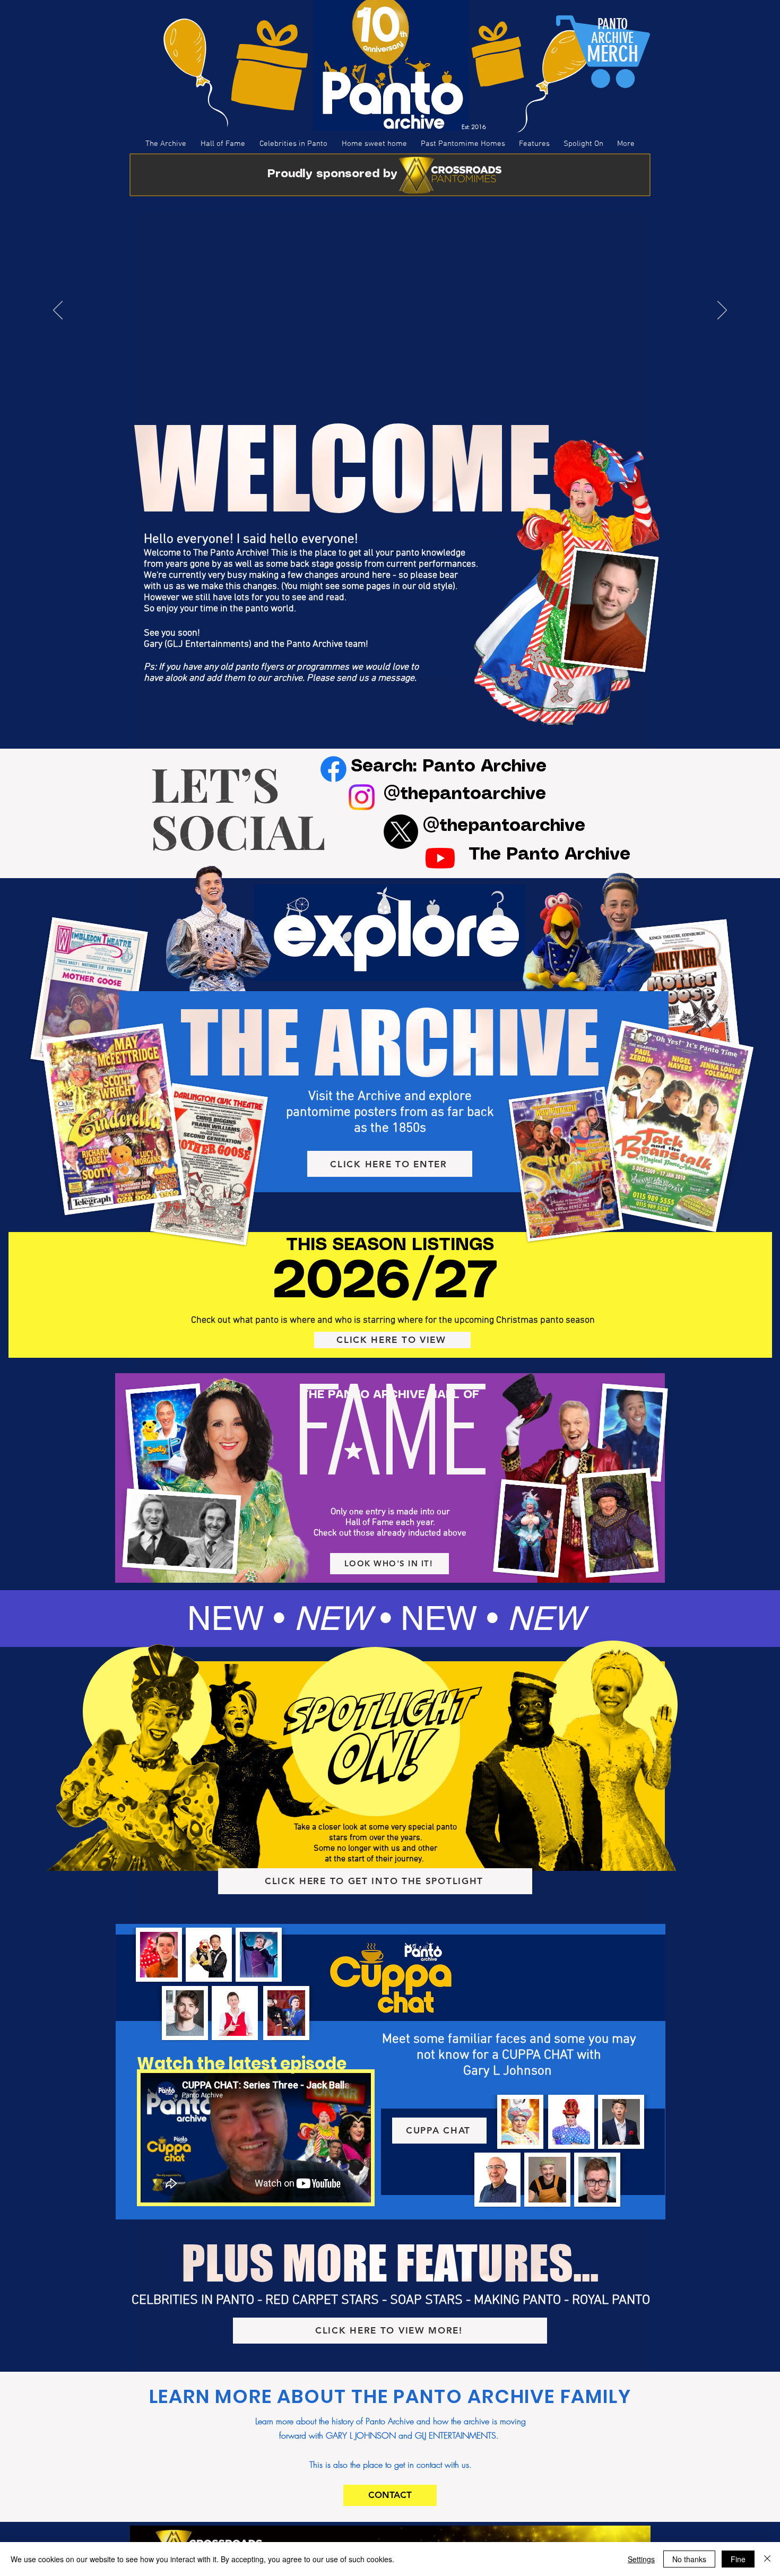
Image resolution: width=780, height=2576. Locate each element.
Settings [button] (641, 2559)
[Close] (767, 2559)
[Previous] (58, 311)
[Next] (722, 311)
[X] (401, 832)
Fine (738, 2559)
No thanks (689, 2559)
